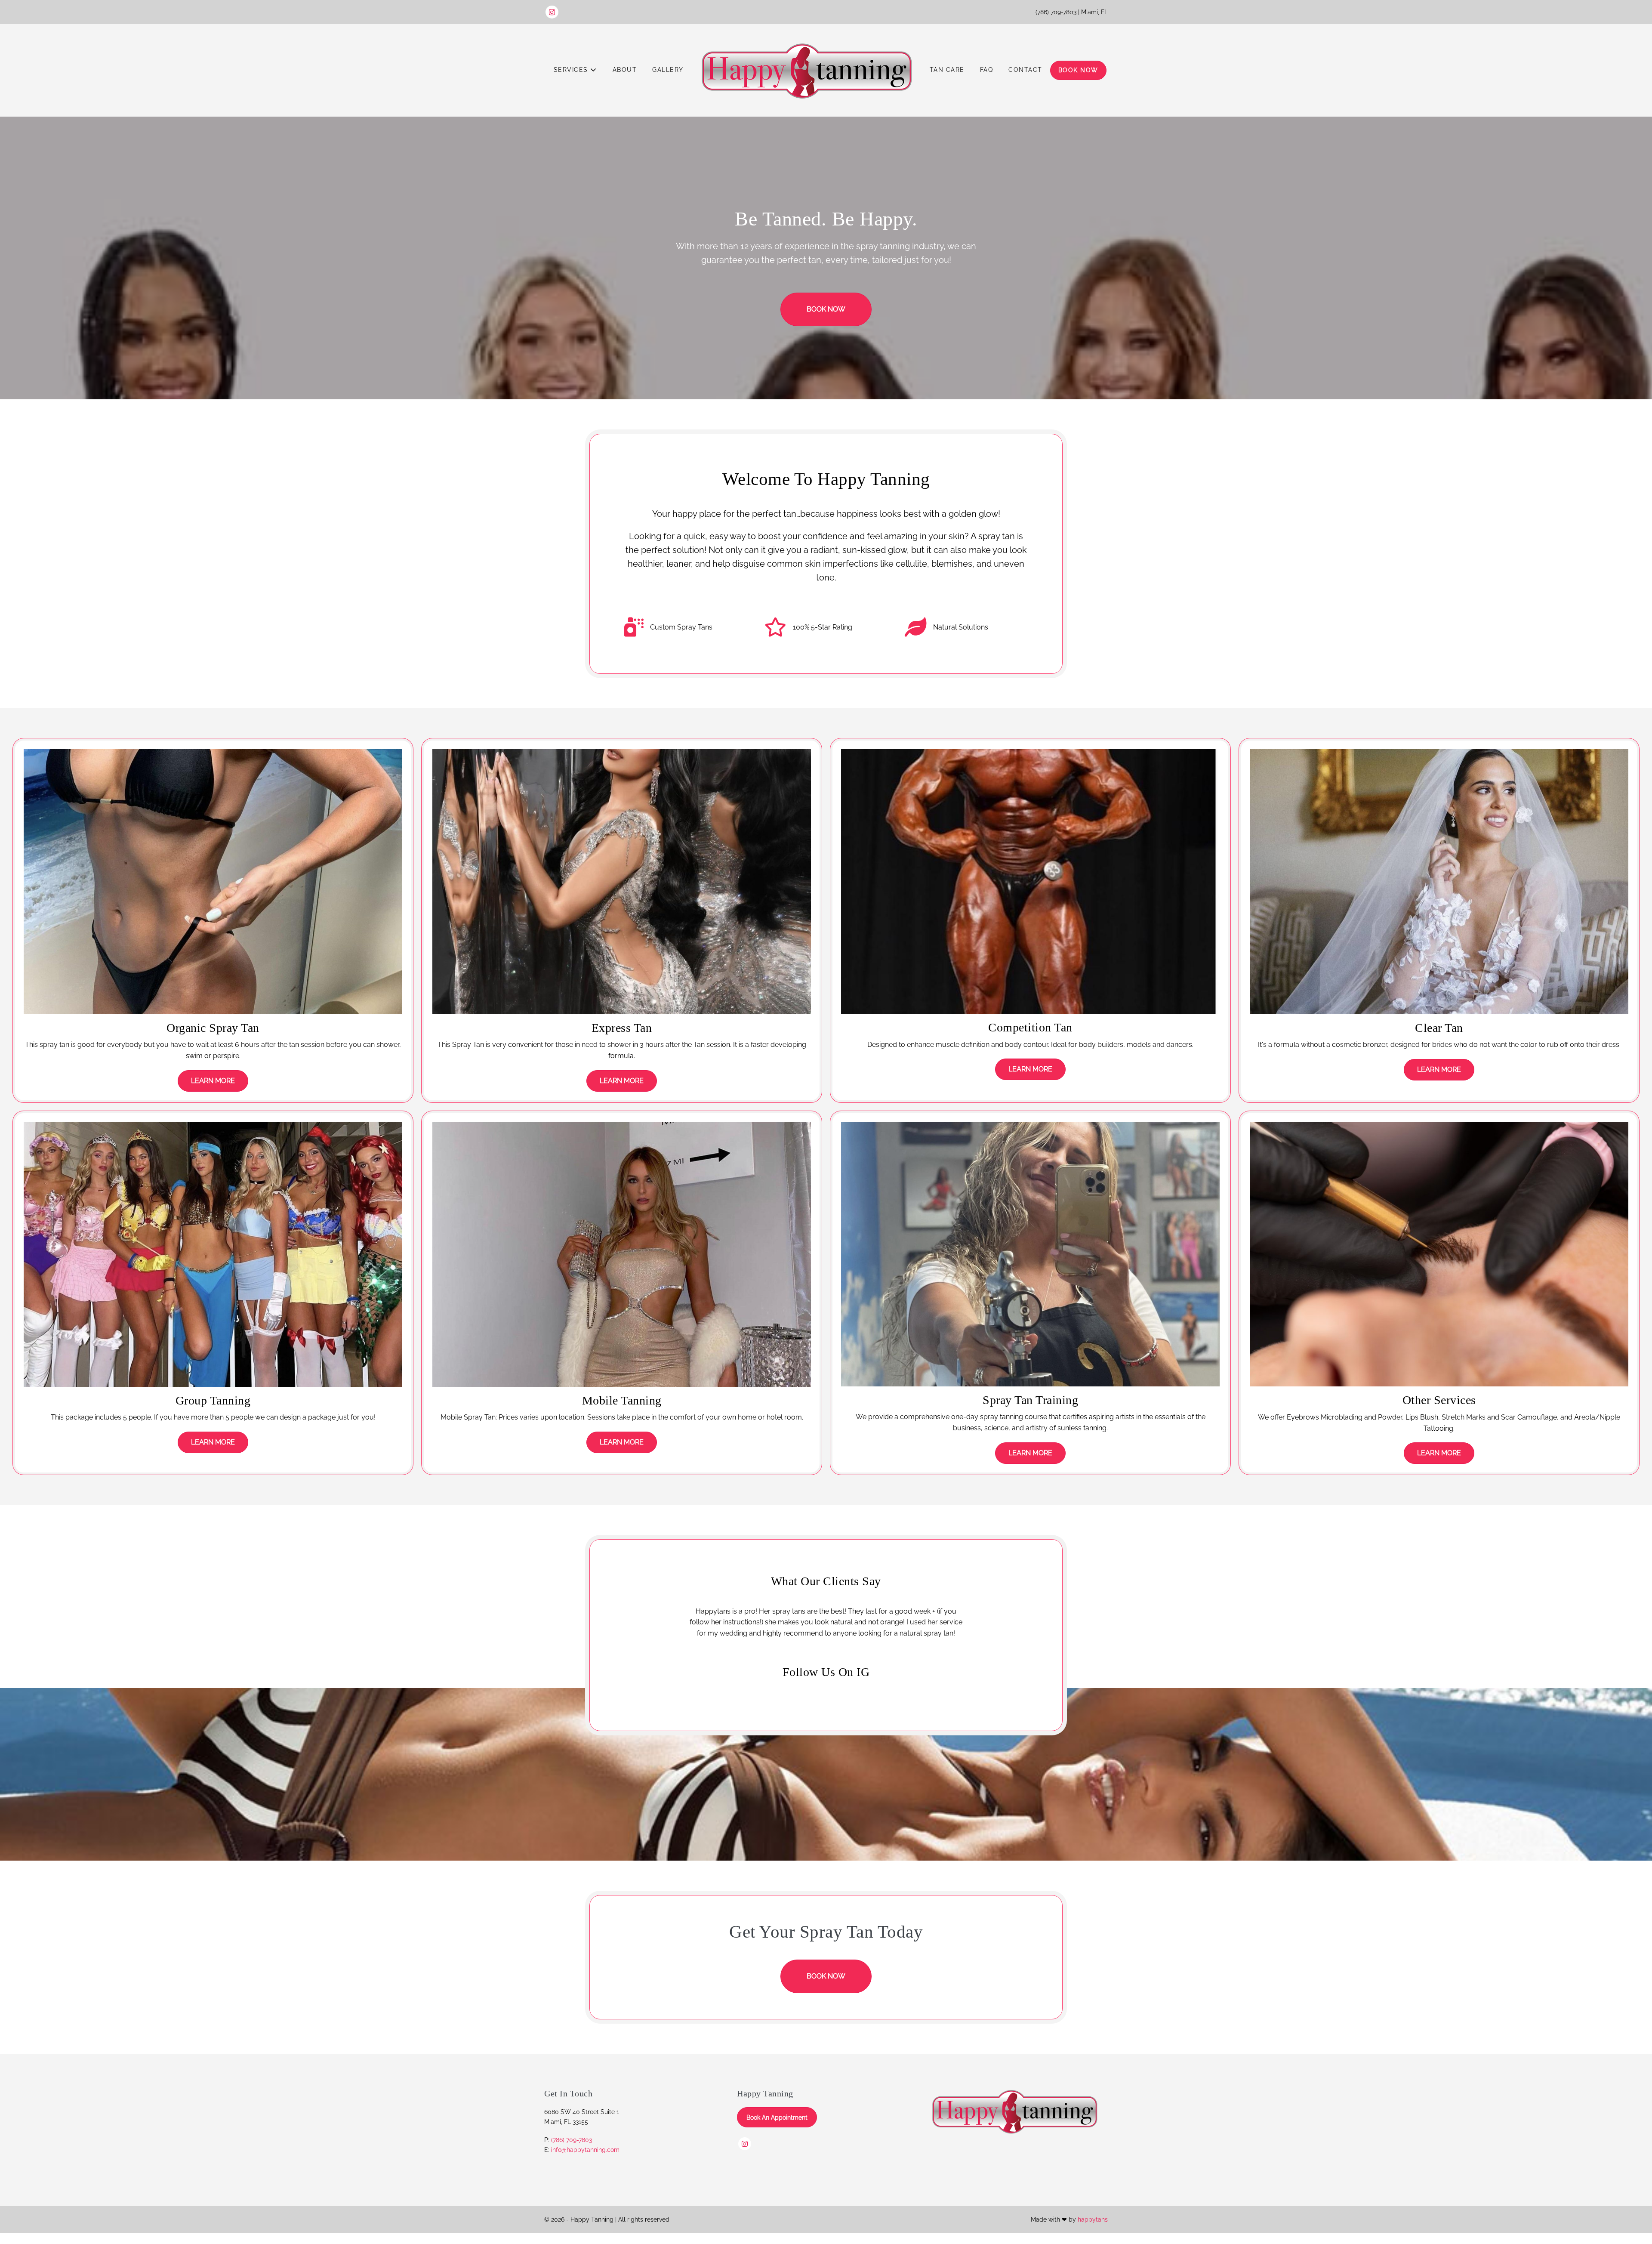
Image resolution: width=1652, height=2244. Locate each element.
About (625, 70)
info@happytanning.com (585, 2161)
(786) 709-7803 (572, 2151)
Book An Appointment (777, 2128)
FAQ (987, 70)
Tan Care (947, 70)
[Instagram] (552, 12)
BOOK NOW (1078, 70)
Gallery (668, 70)
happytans (1093, 2231)
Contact (1025, 70)
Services (572, 70)
